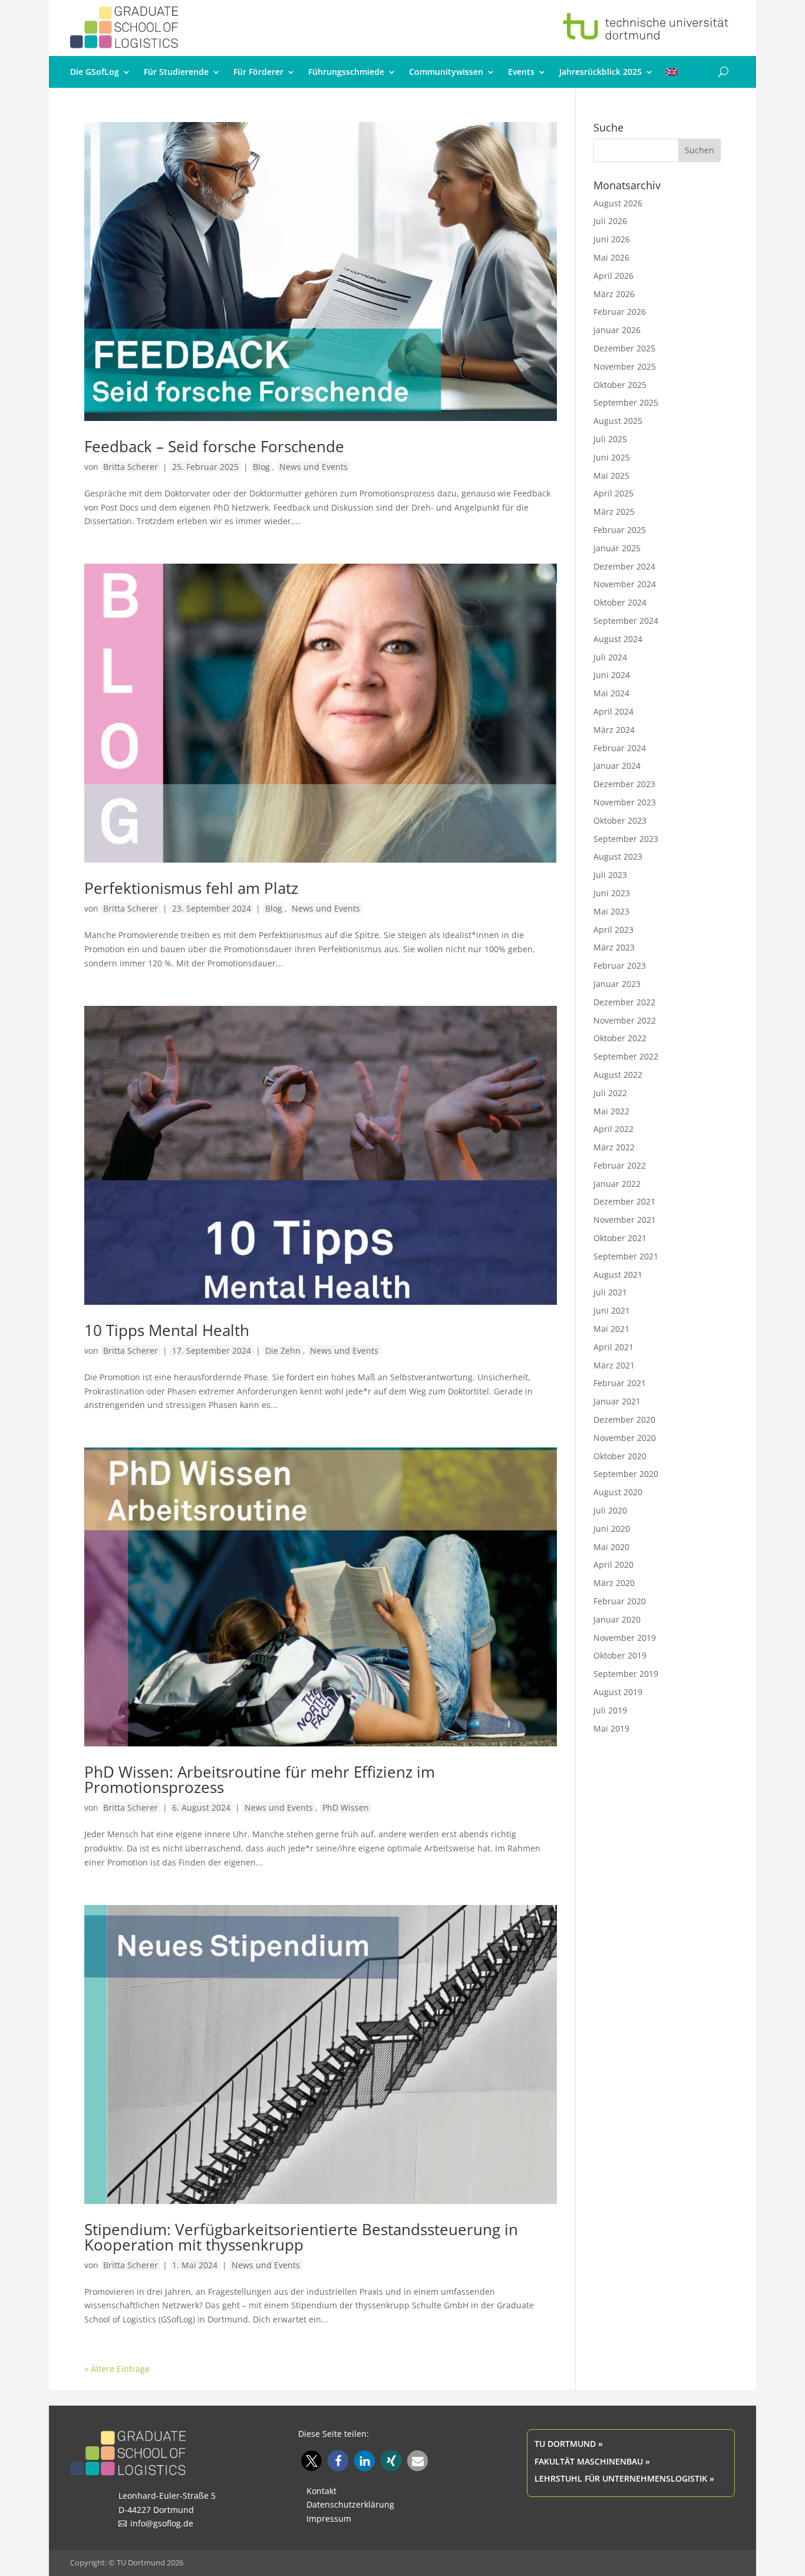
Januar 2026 (617, 330)
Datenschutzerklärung (350, 2504)
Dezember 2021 (624, 1201)
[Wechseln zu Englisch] (672, 74)
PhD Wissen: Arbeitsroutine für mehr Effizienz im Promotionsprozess (260, 1779)
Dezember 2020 (624, 1419)
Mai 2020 (611, 1547)
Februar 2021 (620, 1383)
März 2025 (614, 511)
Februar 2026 (620, 312)
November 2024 (625, 584)
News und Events (314, 467)
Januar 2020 (617, 1619)
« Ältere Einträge (117, 2369)
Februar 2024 (620, 748)
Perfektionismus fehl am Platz (191, 888)
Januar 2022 (617, 1184)
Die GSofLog (95, 73)
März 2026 (614, 294)
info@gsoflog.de (162, 2523)
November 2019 (625, 1638)
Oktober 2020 (620, 1456)
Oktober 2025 (620, 385)
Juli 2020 (610, 1510)
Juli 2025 (610, 439)
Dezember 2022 (624, 1002)
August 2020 (618, 1492)
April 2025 (613, 493)
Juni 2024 (612, 675)
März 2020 (614, 1583)
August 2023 (618, 856)
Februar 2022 (620, 1165)
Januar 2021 (617, 1401)
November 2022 (625, 1020)
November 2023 (625, 802)
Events (521, 73)
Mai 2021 (611, 1329)
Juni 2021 (612, 1310)
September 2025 (626, 402)
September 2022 (626, 1056)
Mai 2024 (611, 693)
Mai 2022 (611, 1111)
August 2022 (618, 1075)
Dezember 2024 (624, 566)
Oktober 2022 (620, 1038)
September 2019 (626, 1674)
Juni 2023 (612, 893)
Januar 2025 (617, 548)
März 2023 (614, 947)
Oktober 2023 (620, 820)
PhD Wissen (346, 1807)
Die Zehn (283, 1350)
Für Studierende (176, 73)
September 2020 (626, 1474)
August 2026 (618, 203)
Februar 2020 (620, 1601)
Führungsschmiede (346, 73)
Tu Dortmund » (569, 2444)
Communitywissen (446, 73)
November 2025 (625, 366)
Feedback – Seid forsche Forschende (214, 446)
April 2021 (613, 1347)
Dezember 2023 (624, 784)
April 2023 (613, 930)
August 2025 (618, 421)
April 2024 (613, 711)
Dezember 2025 (624, 348)
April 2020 (613, 1565)
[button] (311, 2461)
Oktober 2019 (620, 1655)
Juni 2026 (612, 239)
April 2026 (613, 276)
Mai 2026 (611, 257)
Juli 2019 (610, 1710)
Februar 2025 (620, 530)
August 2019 (618, 1692)
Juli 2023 (610, 875)
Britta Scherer (131, 467)
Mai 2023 (611, 911)
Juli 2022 (610, 1093)
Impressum (329, 2519)
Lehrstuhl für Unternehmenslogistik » (624, 2478)
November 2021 (625, 1220)
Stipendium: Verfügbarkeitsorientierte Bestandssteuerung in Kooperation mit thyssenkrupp (301, 2237)
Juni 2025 (612, 457)
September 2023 (626, 839)
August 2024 (618, 639)
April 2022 (613, 1129)
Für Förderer (258, 73)
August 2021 (618, 1274)
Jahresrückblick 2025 (601, 73)
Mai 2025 (611, 476)
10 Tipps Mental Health (167, 1330)
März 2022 (614, 1147)
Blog (261, 467)
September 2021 (626, 1256)
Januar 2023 (617, 984)
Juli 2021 (610, 1292)
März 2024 (614, 730)
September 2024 (626, 621)
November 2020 (625, 1438)
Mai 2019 (611, 1728)
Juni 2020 (612, 1529)
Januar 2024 (617, 766)
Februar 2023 (620, 965)
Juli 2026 (610, 221)
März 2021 (614, 1365)
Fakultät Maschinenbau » (592, 2461)
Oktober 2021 (620, 1238)
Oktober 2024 (620, 602)
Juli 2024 (610, 657)
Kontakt (321, 2491)
